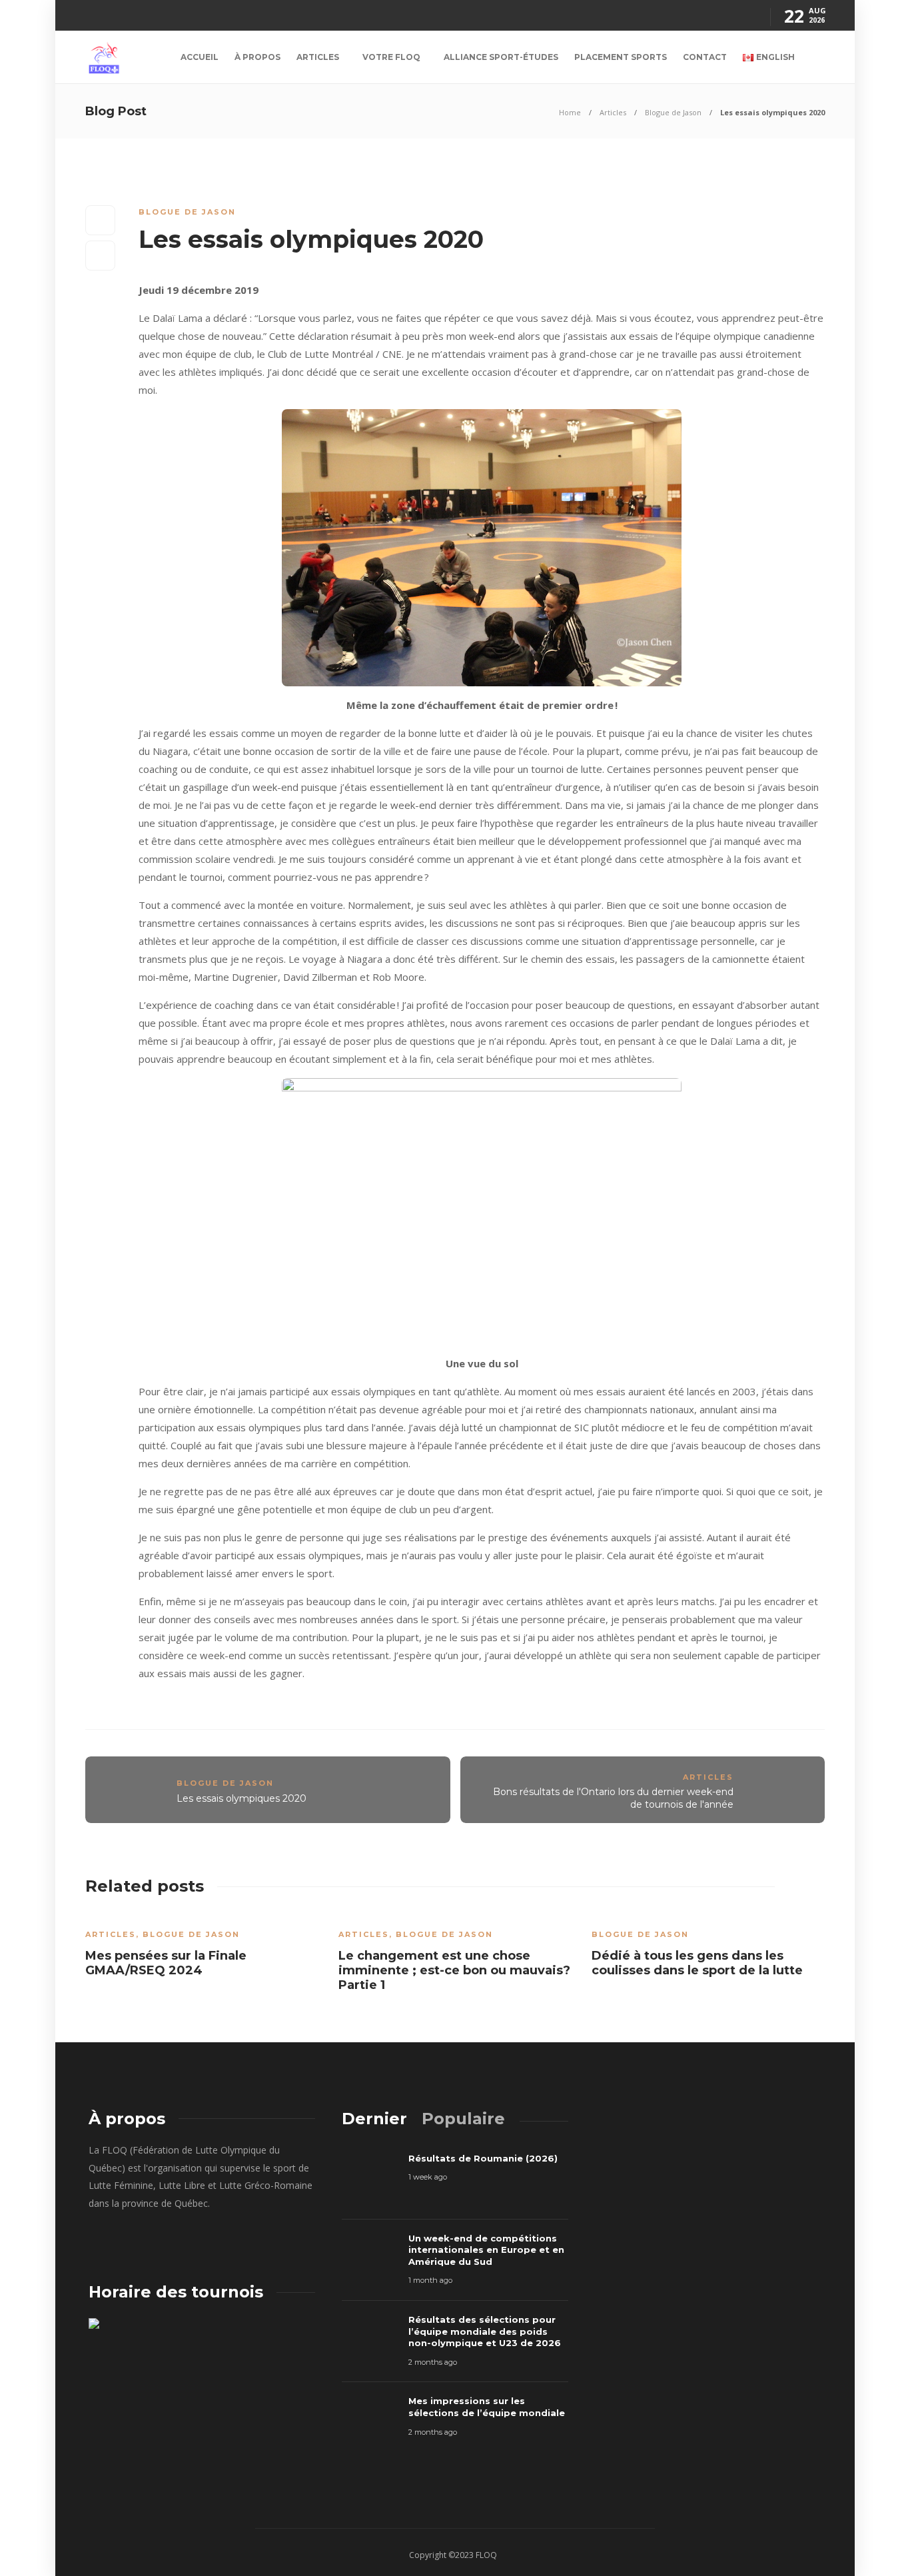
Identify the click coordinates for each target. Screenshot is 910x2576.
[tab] (374, 2119)
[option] (202, 1949)
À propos (257, 57)
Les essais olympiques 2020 (241, 1798)
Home (570, 112)
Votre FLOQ (391, 57)
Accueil (200, 57)
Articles (318, 57)
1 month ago (430, 2280)
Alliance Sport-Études (501, 57)
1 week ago (428, 2177)
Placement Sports (621, 57)
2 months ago (433, 2362)
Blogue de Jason (673, 112)
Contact (705, 57)
